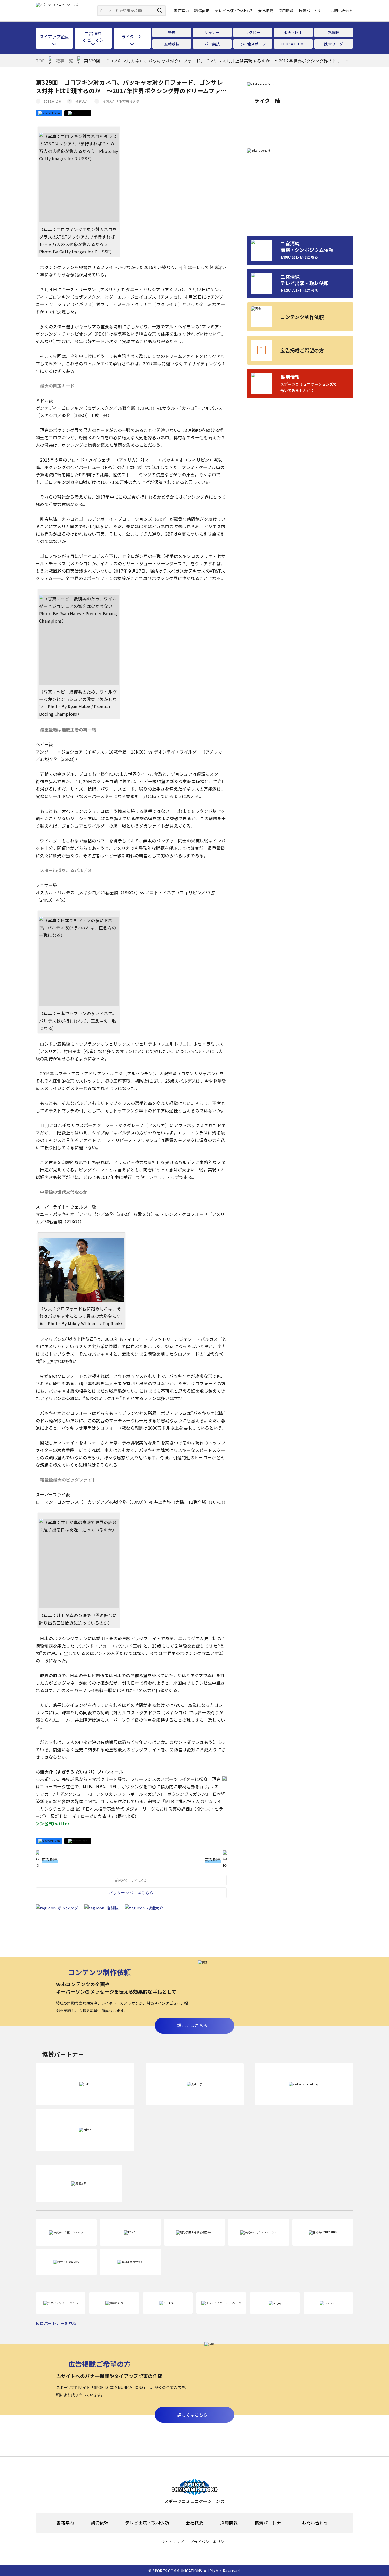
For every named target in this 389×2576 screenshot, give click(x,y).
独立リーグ (334, 44)
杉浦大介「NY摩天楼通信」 (122, 101)
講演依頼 (202, 11)
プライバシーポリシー (209, 2542)
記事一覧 (64, 61)
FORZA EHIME (293, 44)
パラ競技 (212, 44)
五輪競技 (172, 44)
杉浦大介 (82, 101)
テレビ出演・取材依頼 (234, 11)
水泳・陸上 (293, 32)
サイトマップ (173, 2542)
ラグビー (253, 32)
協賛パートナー (312, 11)
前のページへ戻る (131, 1880)
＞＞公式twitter (53, 1823)
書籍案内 (181, 11)
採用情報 (286, 11)
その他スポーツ (253, 44)
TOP (40, 61)
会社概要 (266, 11)
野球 (172, 32)
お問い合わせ (342, 11)
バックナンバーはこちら (131, 1893)
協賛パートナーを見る (56, 2323)
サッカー (212, 32)
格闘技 (334, 32)
